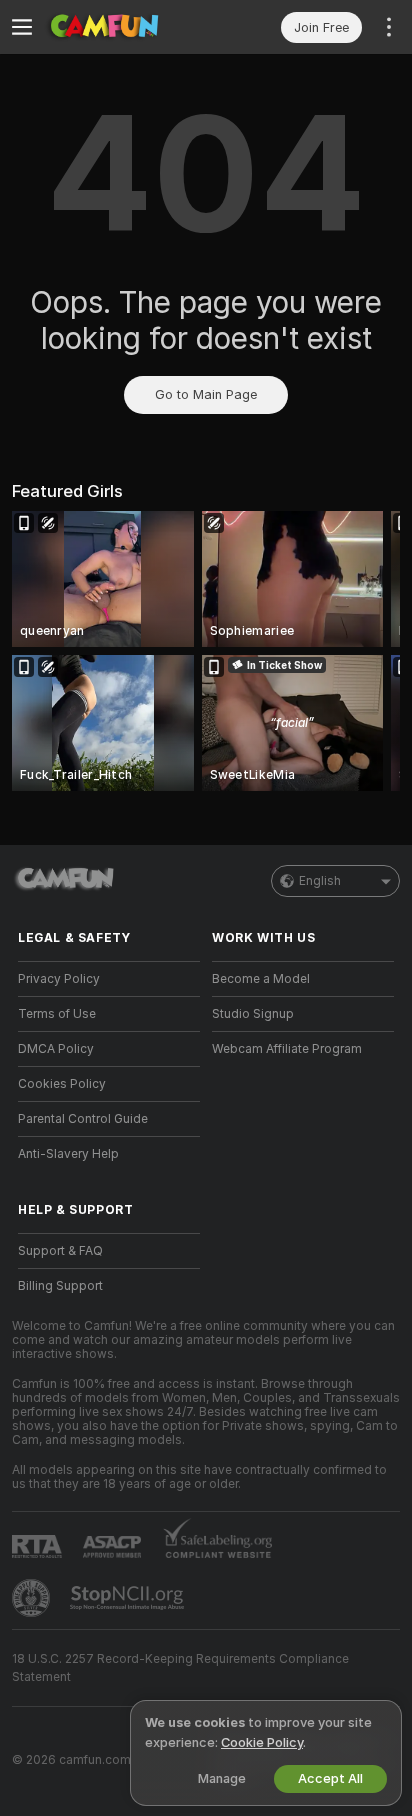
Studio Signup (253, 1014)
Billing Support (60, 1286)
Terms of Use (57, 1014)
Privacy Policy (59, 979)
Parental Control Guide (83, 1119)
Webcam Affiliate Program (287, 1049)
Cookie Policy (262, 1742)
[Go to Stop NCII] (129, 1598)
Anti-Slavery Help (68, 1154)
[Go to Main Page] (125, 27)
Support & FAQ (60, 1251)
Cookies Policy (62, 1084)
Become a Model (261, 979)
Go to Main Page (206, 394)
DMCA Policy (56, 1049)
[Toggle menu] (22, 27)
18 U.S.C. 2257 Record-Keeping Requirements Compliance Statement (180, 1668)
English (320, 881)
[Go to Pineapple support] (33, 1598)
